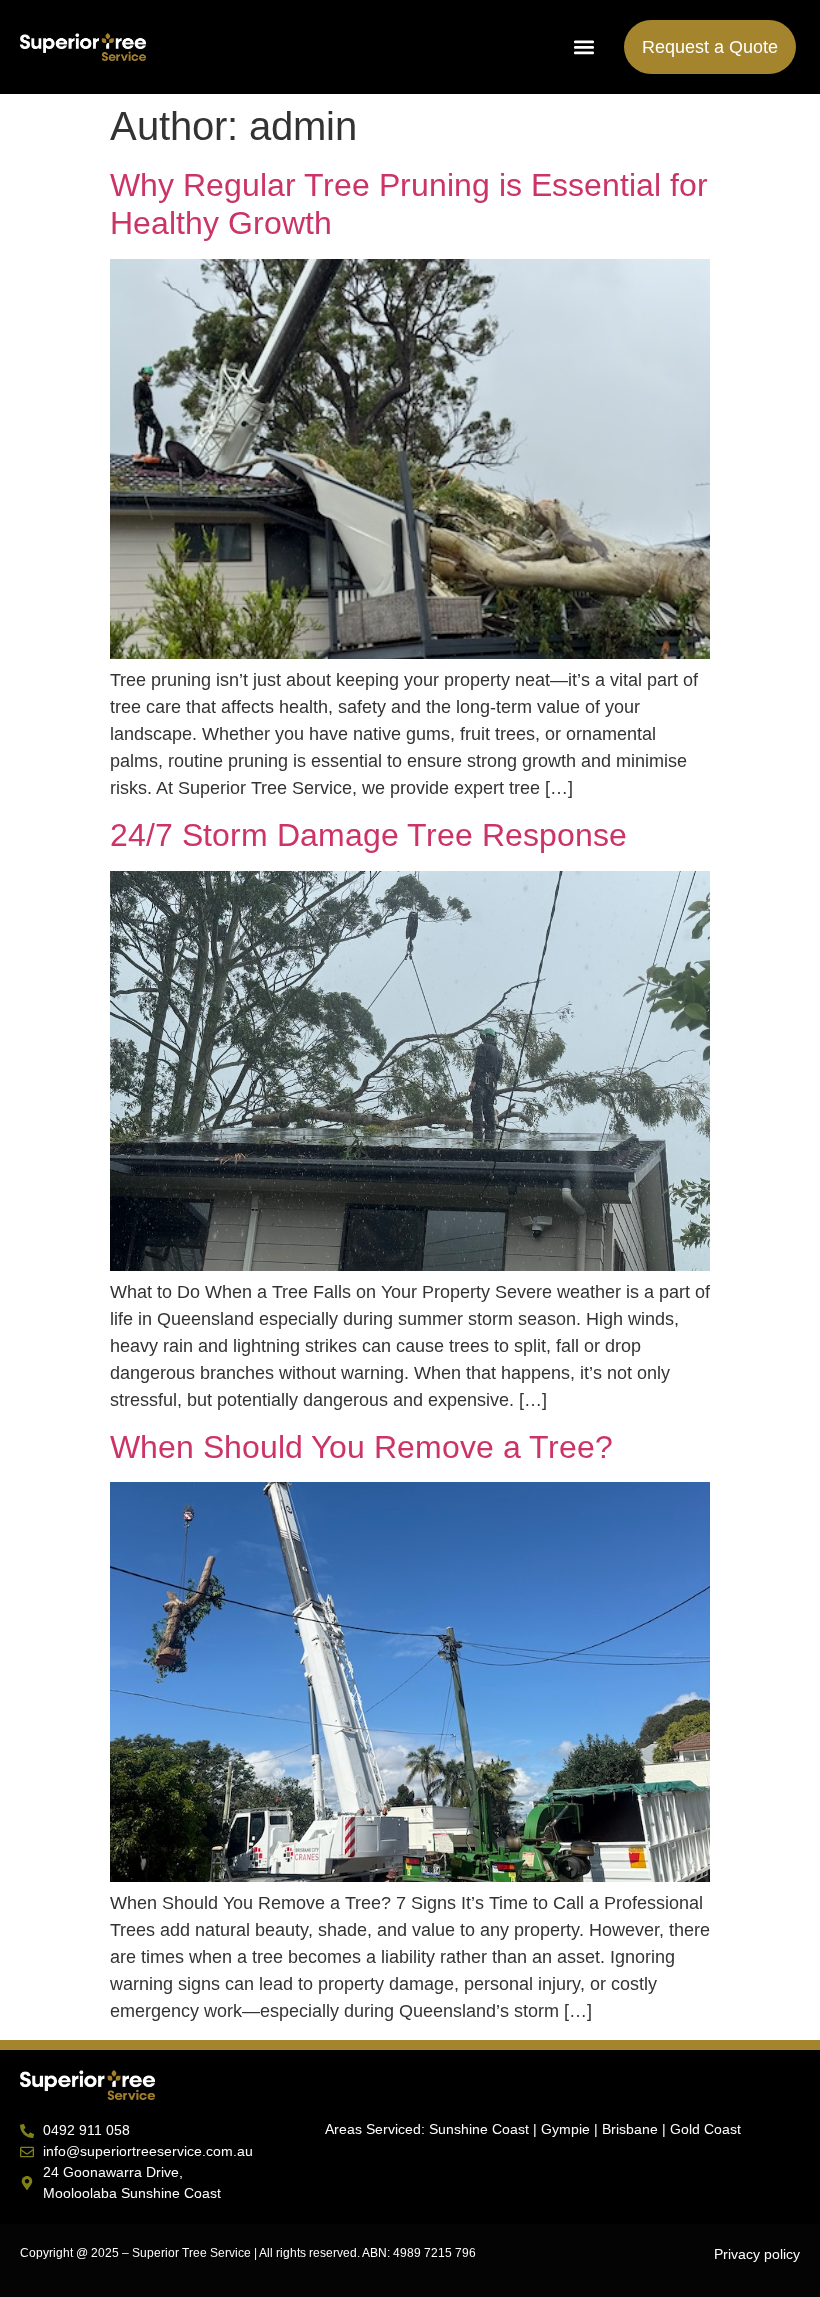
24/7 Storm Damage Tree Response (368, 835)
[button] (583, 47)
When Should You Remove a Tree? (361, 1447)
